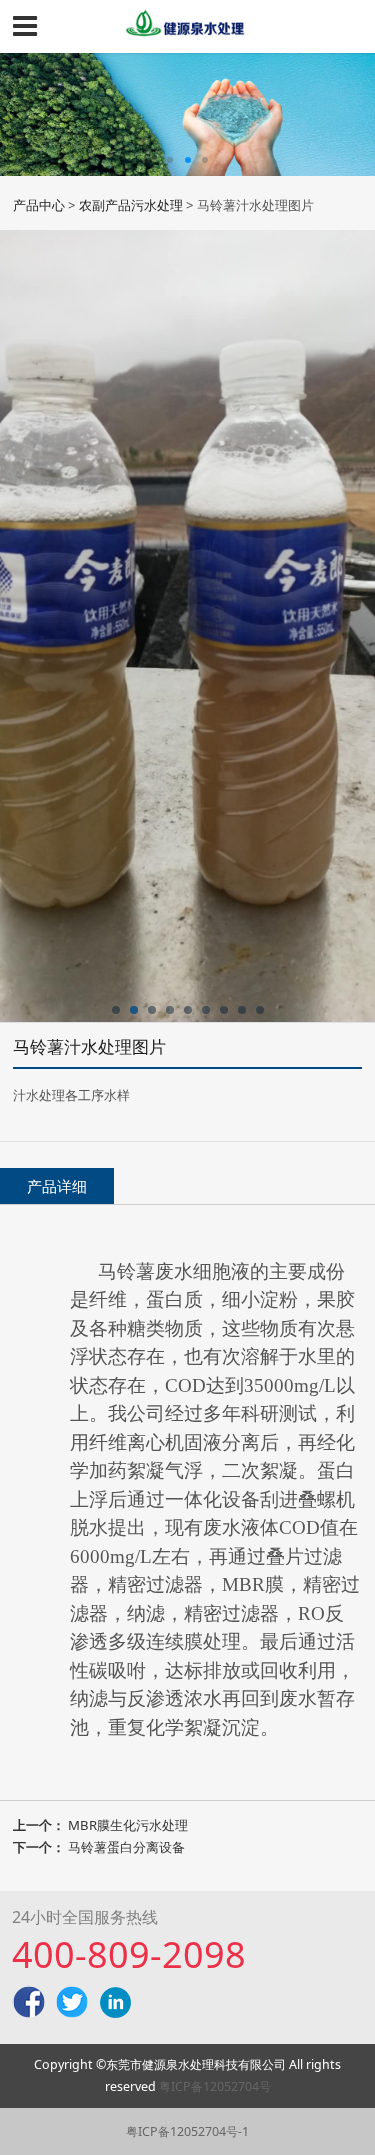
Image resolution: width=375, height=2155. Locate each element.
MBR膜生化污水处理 (128, 1825)
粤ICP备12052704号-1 (187, 2131)
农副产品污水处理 (131, 205)
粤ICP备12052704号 (215, 2086)
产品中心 (39, 205)
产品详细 (57, 1186)
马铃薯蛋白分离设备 (126, 1847)
